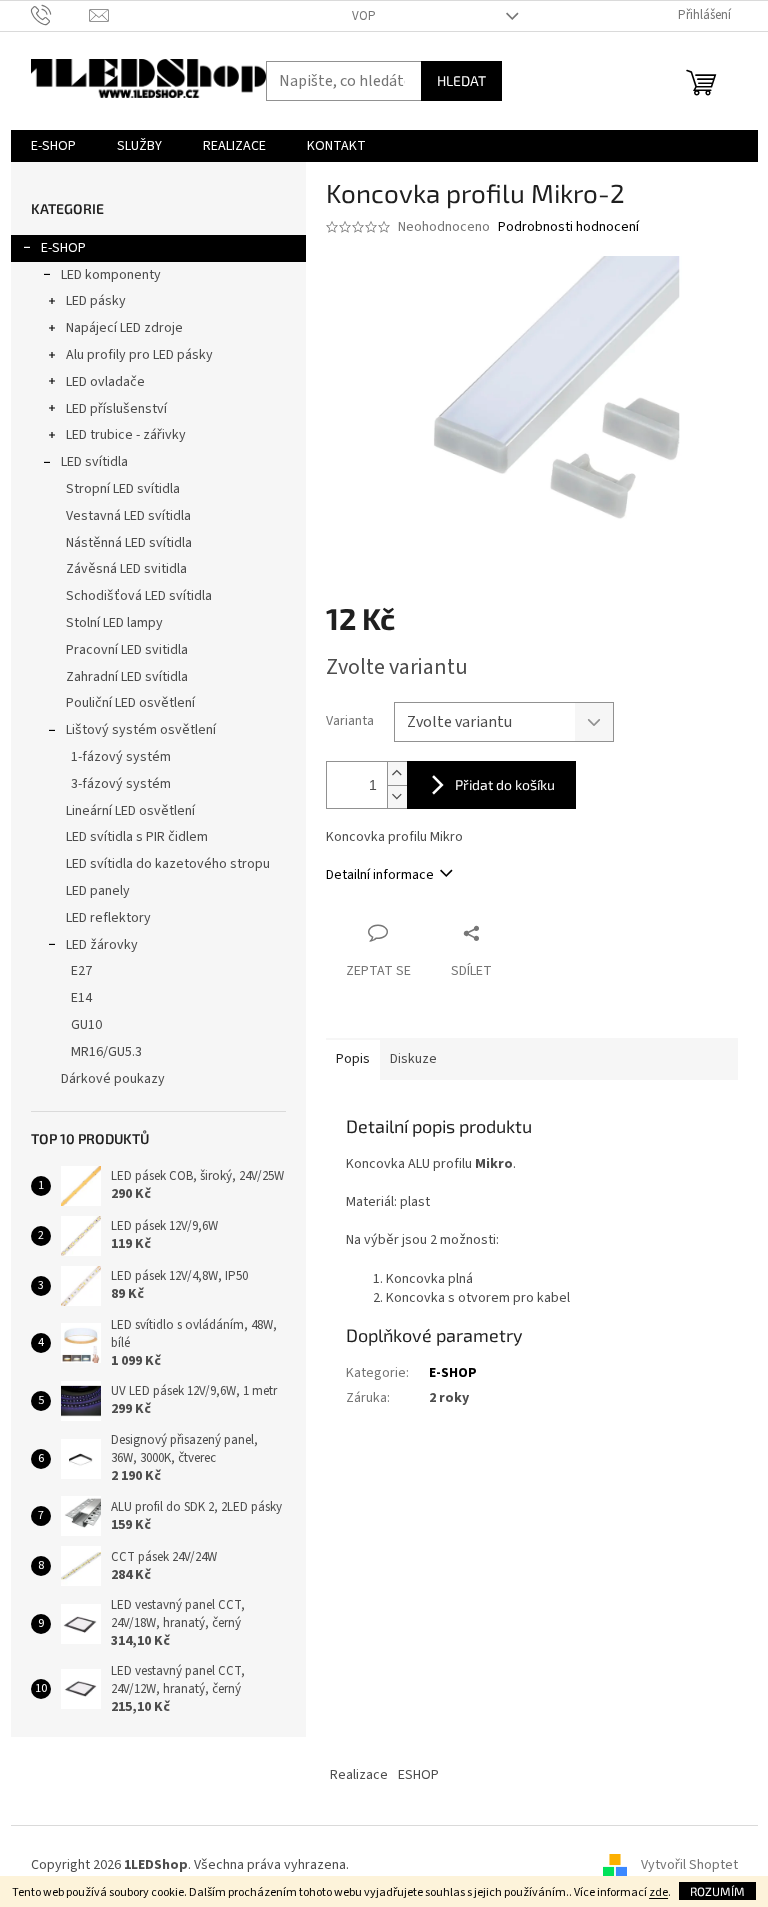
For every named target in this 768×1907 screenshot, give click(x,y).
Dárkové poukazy (113, 1079)
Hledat (461, 80)
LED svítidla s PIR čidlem (137, 837)
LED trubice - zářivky (126, 435)
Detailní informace (380, 875)
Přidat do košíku (505, 784)
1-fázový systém (121, 757)
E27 (81, 971)
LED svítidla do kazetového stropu (168, 864)
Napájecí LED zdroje (124, 328)
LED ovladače (105, 382)
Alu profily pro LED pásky (139, 355)
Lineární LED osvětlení (130, 811)
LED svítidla (94, 462)
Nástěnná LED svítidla (129, 543)
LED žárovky (102, 945)
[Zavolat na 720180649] (60, 15)
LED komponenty (111, 275)
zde (658, 1892)
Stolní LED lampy (114, 623)
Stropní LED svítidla (123, 489)
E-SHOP (63, 248)
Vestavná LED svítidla (128, 516)
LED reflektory (108, 918)
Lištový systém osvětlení (141, 730)
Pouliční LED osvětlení (130, 703)
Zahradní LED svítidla (127, 677)
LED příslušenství (116, 409)
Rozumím (717, 1891)
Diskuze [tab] (413, 1059)
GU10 (86, 1025)
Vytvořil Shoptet (689, 1865)
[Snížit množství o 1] (397, 796)
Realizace (359, 1775)
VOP (364, 16)
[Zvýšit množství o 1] (397, 773)
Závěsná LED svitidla (126, 569)
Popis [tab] (353, 1059)
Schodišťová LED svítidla (139, 596)
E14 (81, 998)
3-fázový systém (121, 784)
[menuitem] (53, 146)
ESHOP (418, 1775)
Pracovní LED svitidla (127, 650)
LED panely (98, 891)
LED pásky (96, 301)
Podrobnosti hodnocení (568, 227)
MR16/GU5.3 (106, 1052)
